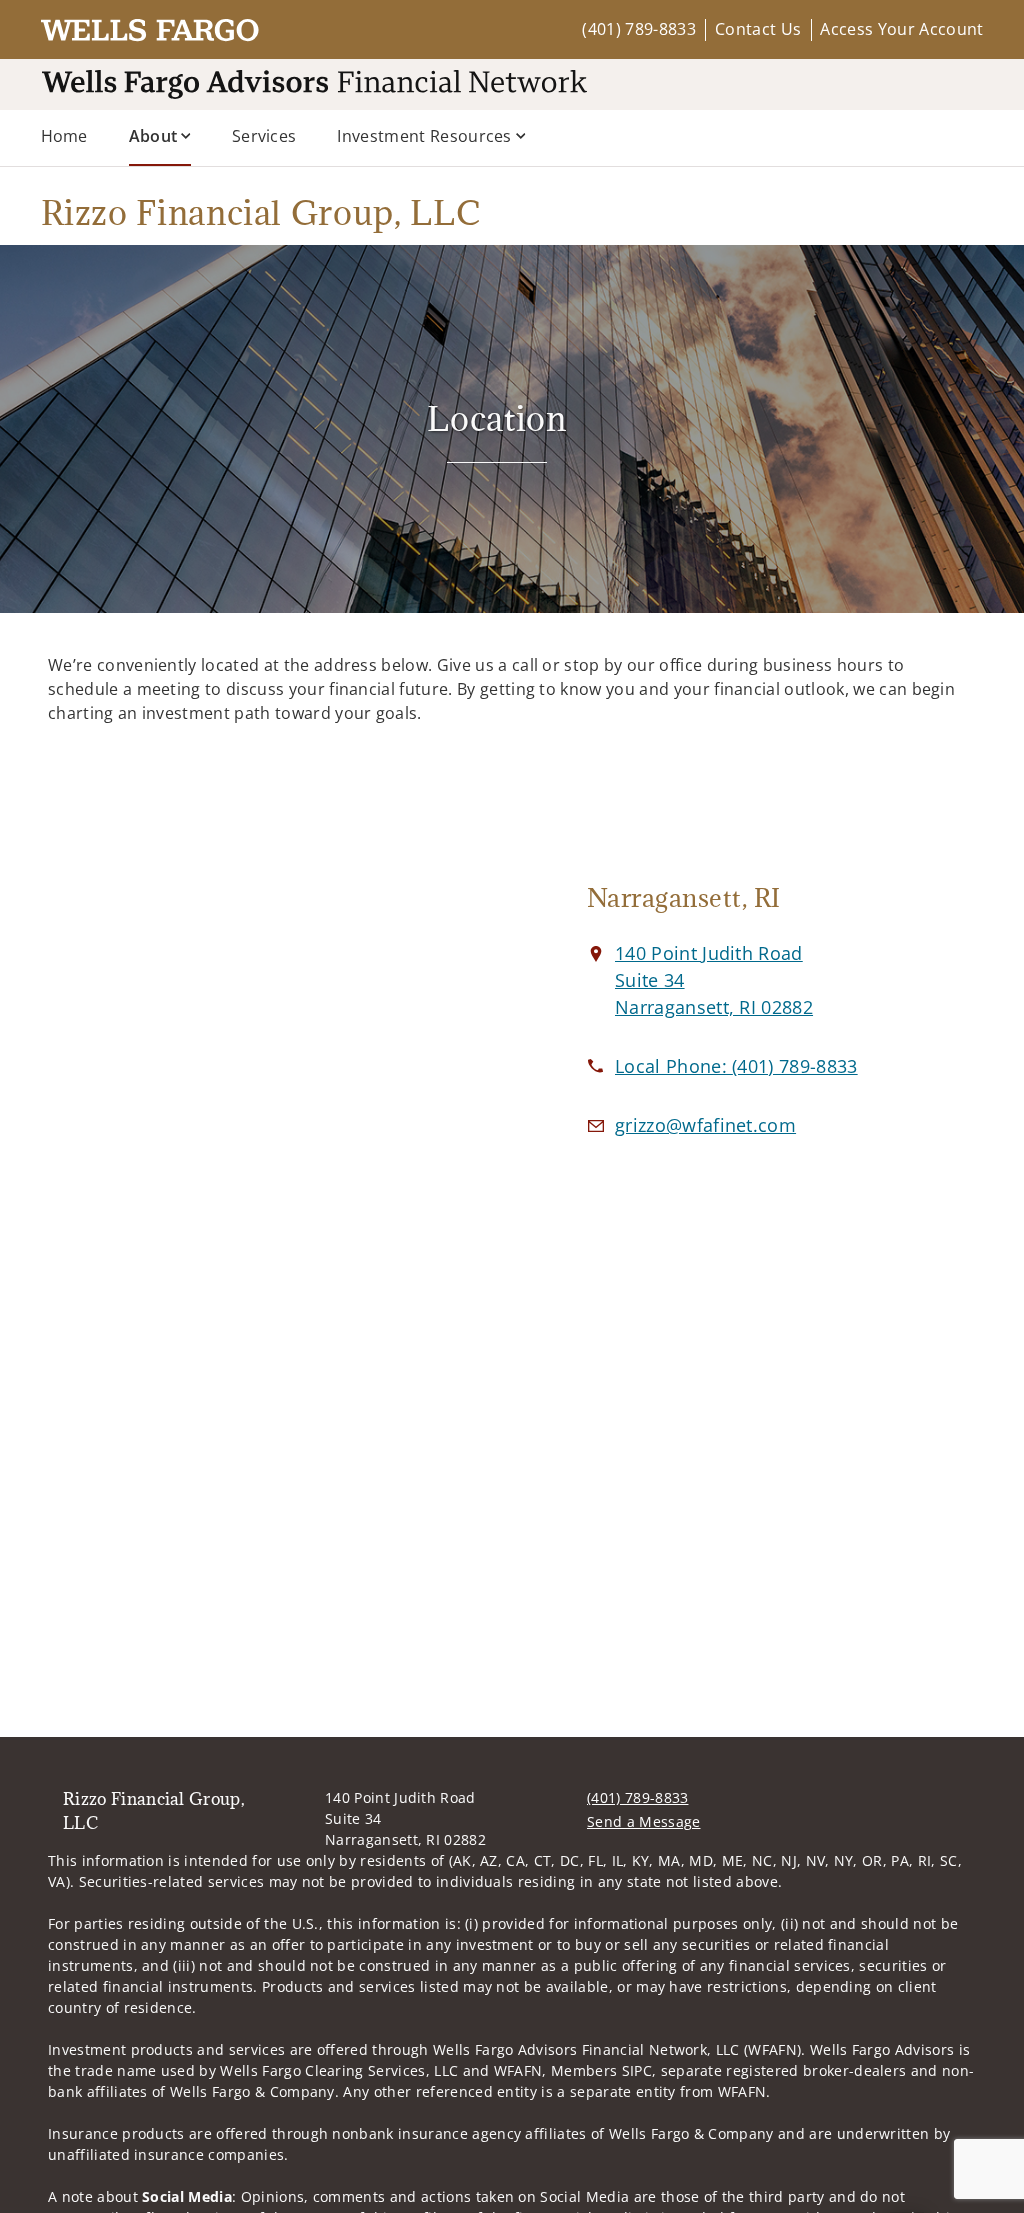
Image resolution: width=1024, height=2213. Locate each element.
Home (64, 136)
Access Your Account (901, 29)
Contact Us (758, 29)
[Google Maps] (272, 1030)
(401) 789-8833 (638, 29)
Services (264, 136)
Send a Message (643, 1821)
